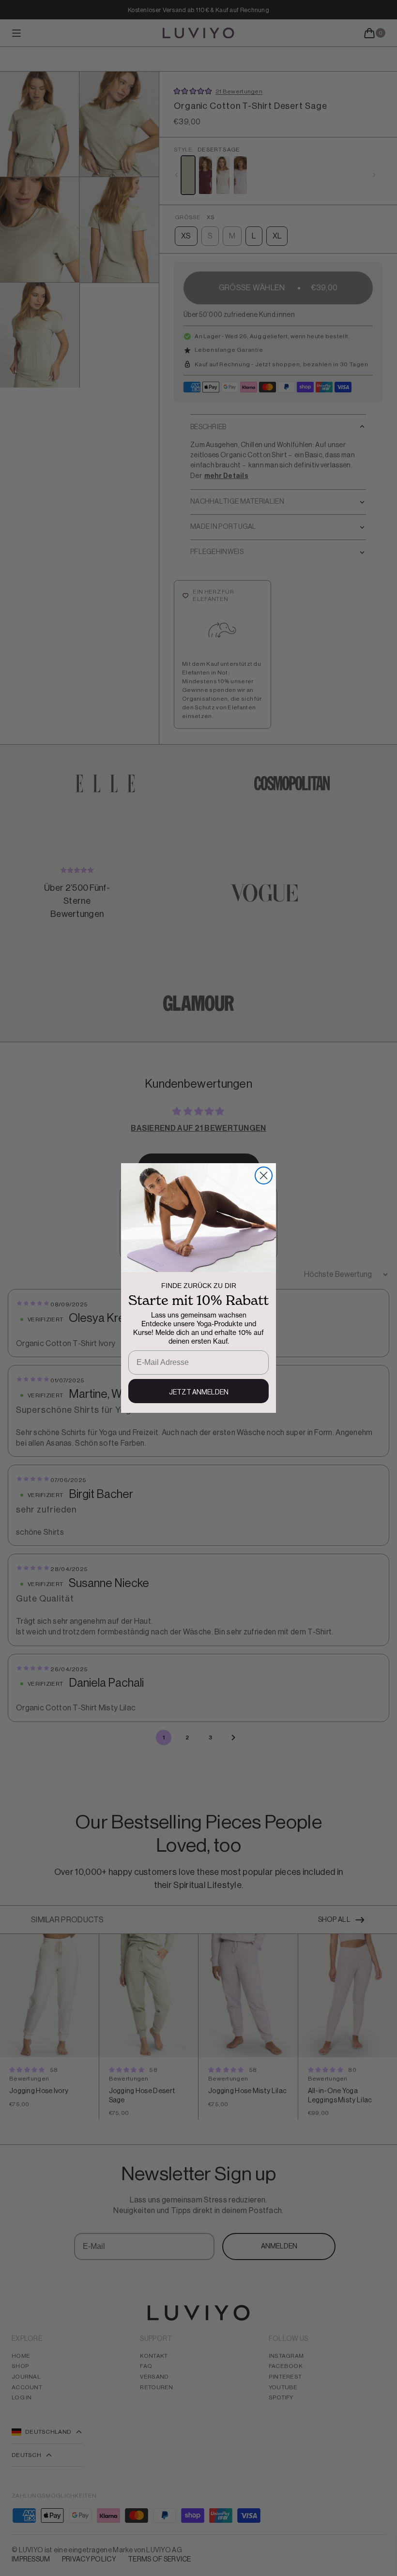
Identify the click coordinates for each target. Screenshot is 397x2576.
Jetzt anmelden (199, 1393)
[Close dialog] (264, 1176)
